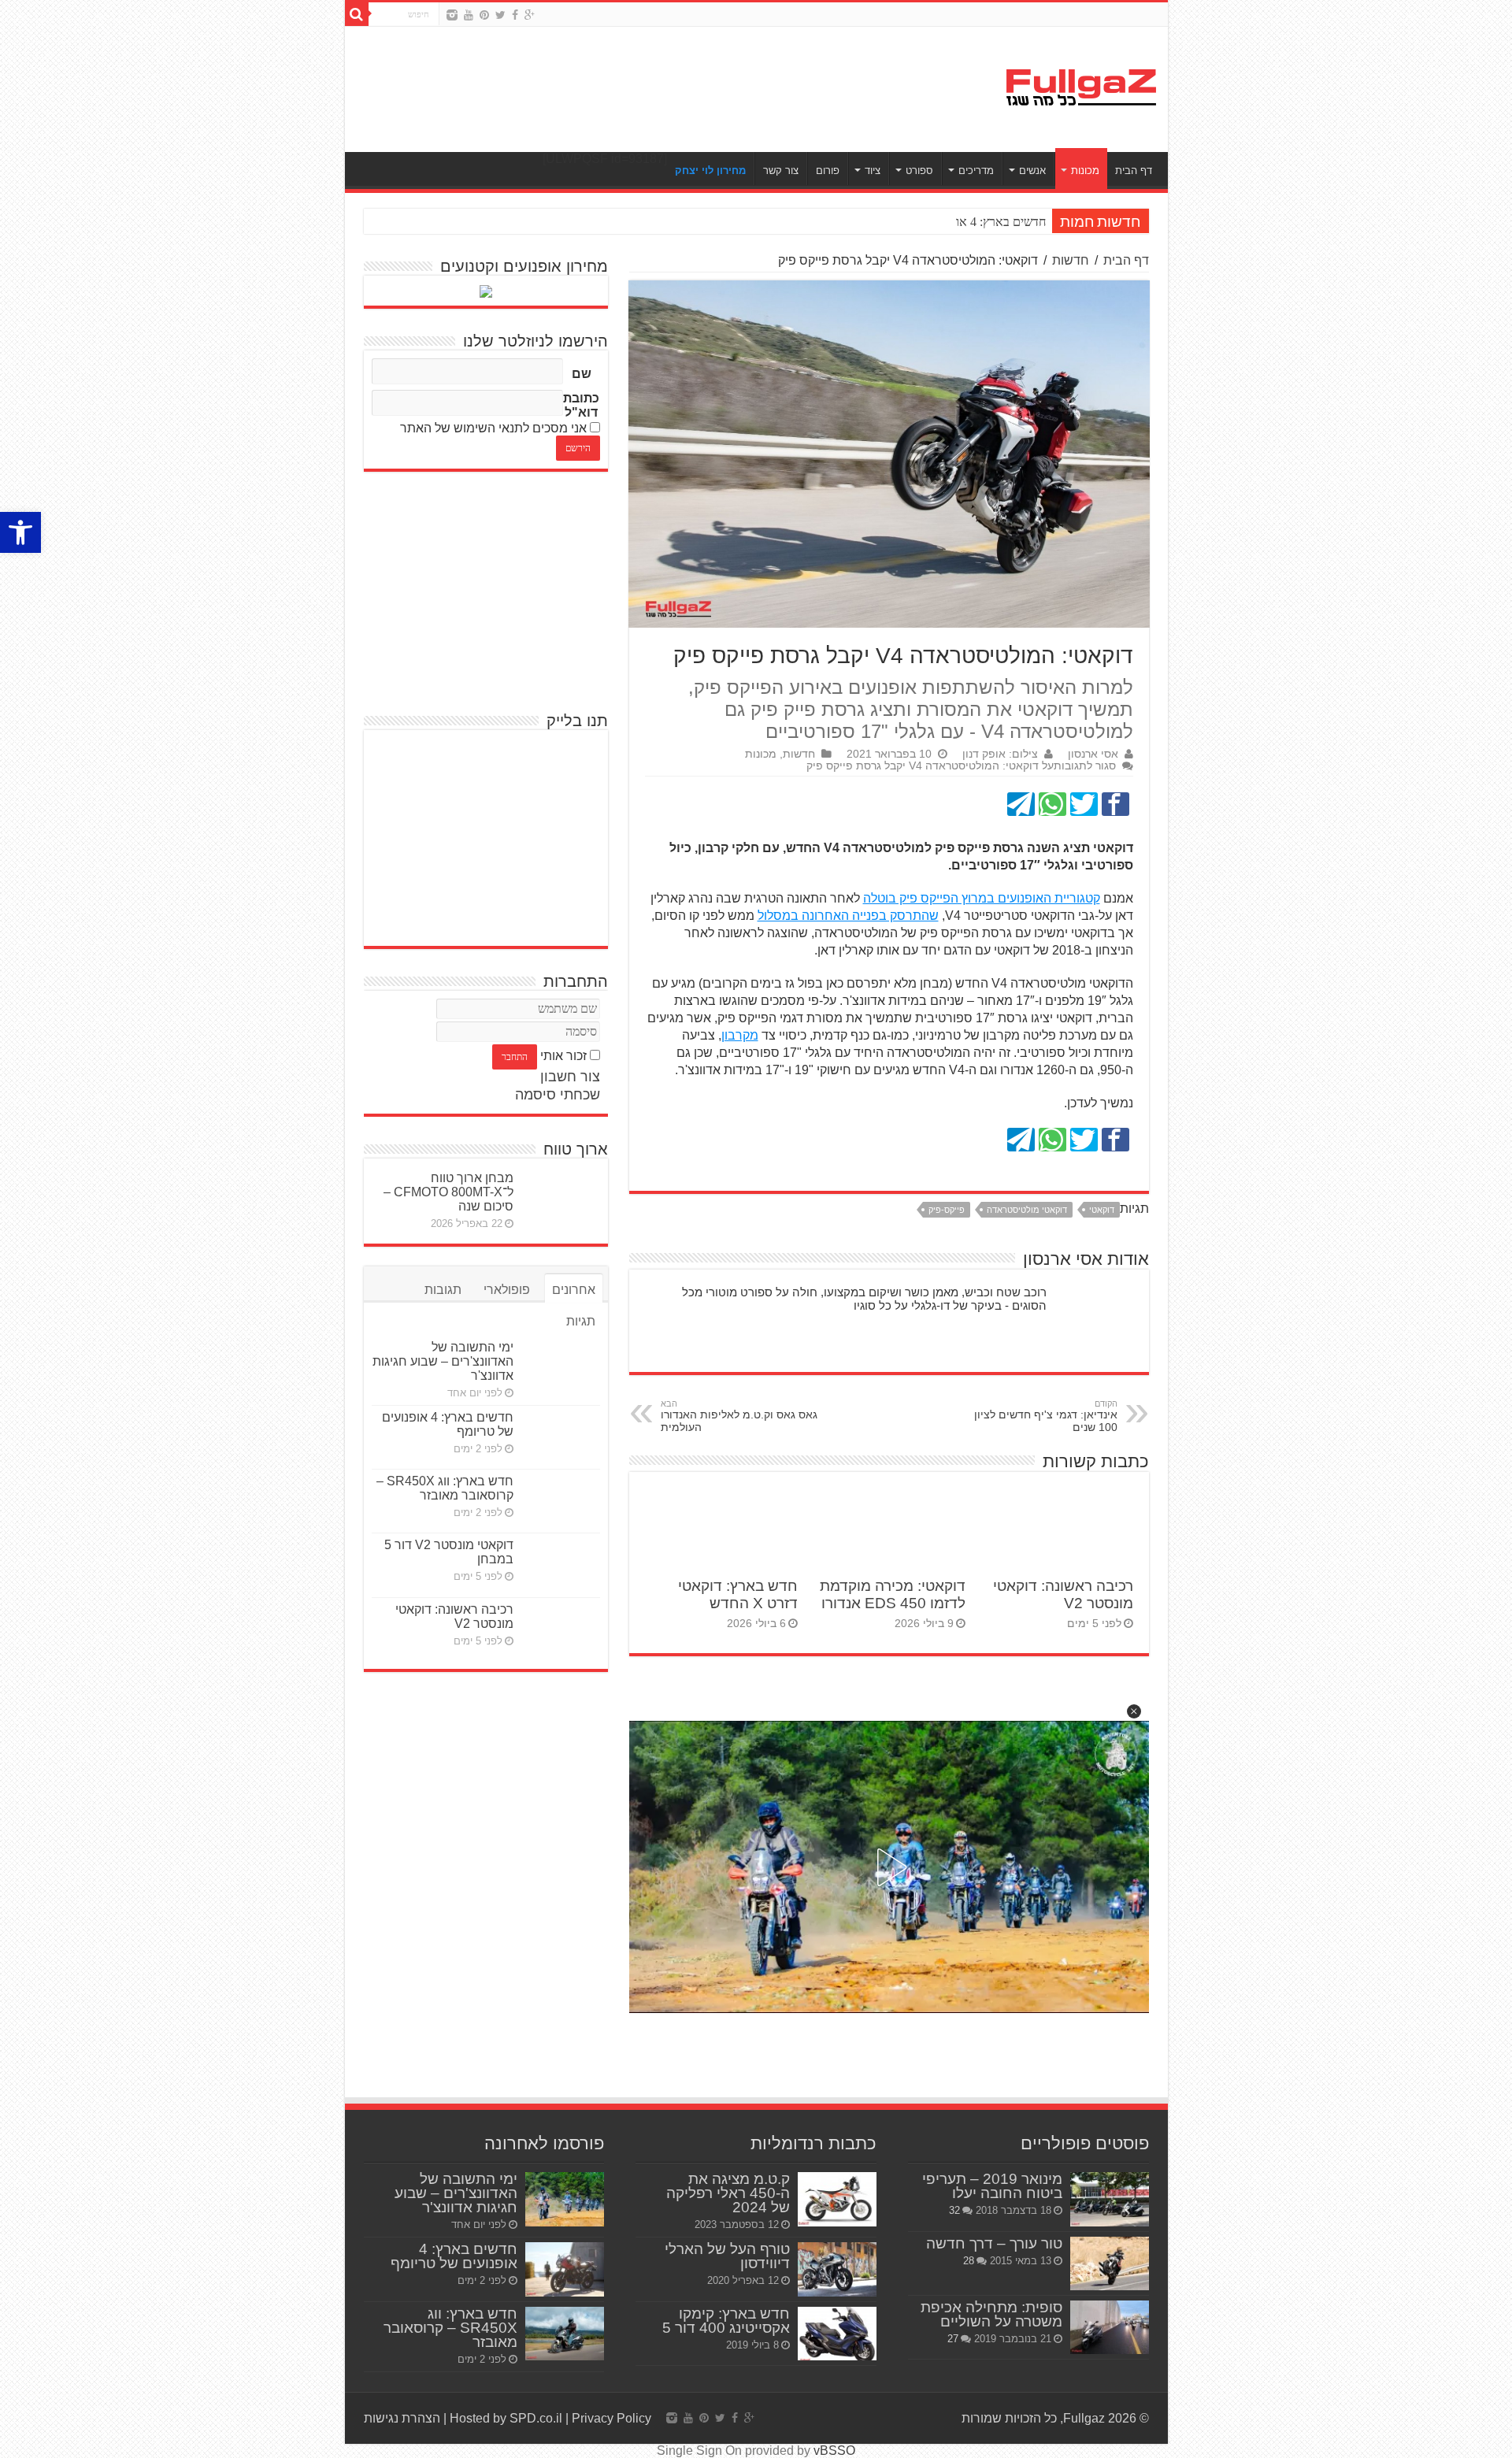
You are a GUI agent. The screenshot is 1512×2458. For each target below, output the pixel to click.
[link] (20, 532)
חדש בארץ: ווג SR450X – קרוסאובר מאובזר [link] (445, 1488)
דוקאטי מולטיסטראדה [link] (1027, 1210)
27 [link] (953, 2339)
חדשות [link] (1071, 260)
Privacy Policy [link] (611, 2418)
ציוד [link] (873, 171)
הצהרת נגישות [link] (402, 2418)
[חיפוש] (357, 14)
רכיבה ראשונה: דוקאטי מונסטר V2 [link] (454, 1616)
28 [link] (969, 2261)
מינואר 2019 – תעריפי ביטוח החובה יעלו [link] (992, 2186)
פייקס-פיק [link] (947, 1210)
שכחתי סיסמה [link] (558, 1095)
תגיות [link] (581, 1321)
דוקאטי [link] (1102, 1210)
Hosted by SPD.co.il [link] (506, 2418)
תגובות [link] (443, 1290)
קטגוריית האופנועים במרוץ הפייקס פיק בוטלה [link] (982, 898)
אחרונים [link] (574, 1290)
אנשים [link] (1032, 171)
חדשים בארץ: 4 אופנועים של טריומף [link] (454, 2256)
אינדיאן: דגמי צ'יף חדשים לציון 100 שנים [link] (1046, 1416)
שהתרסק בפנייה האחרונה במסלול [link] (848, 916)
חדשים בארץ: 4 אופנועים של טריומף (958, 222)
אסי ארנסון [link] (1093, 754)
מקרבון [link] (740, 1035)
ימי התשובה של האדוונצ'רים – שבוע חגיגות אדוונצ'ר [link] (443, 1361)
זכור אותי (563, 1056)
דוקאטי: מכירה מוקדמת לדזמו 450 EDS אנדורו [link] (893, 1594)
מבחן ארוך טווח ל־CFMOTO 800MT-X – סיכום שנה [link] (448, 1192)
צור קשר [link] (781, 171)
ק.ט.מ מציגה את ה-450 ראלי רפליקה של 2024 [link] (728, 2193)
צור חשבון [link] (570, 1077)
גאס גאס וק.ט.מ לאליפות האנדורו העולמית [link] (739, 1416)
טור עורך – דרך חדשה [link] (994, 2243)
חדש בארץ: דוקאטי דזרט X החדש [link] (738, 1594)
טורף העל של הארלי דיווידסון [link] (727, 2256)
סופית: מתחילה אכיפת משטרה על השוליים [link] (991, 2314)
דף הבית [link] (1134, 171)
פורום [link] (828, 171)
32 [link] (954, 2210)
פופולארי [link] (507, 1290)
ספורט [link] (919, 171)
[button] (1134, 1711)
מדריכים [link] (976, 171)
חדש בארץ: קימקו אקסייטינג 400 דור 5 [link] (726, 2321)
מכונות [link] (1085, 171)
